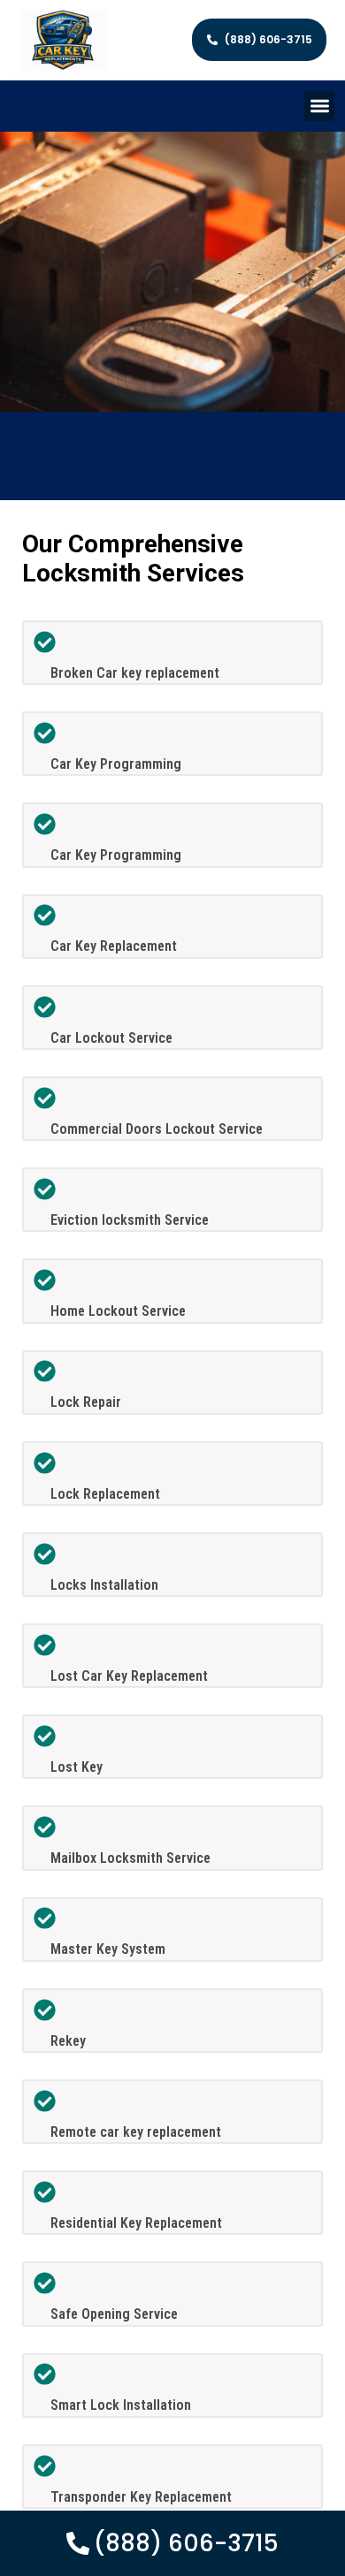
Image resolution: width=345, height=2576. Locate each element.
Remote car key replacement (136, 2132)
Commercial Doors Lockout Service (157, 1129)
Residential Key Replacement (136, 2223)
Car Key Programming (116, 764)
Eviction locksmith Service (130, 1220)
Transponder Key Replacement (141, 2497)
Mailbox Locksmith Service (130, 1858)
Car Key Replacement (114, 946)
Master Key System (108, 1949)
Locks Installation (104, 1585)
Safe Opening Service (114, 2314)
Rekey (68, 2041)
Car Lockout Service (111, 1038)
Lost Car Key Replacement (129, 1676)
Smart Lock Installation (121, 2405)
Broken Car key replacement (135, 673)
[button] (320, 106)
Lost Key (77, 1767)
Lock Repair (86, 1402)
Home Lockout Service (118, 1311)
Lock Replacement (105, 1494)
